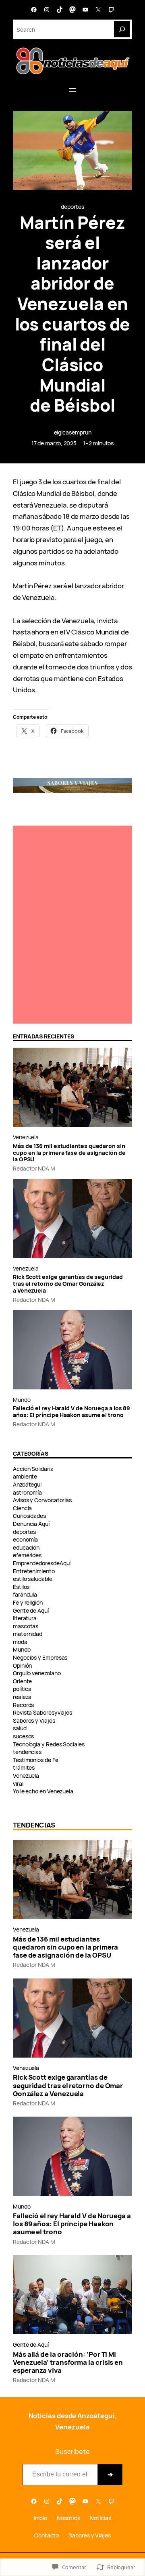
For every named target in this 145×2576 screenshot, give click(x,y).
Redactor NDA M (34, 1168)
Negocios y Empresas (40, 1657)
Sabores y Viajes (34, 1720)
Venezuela (26, 1137)
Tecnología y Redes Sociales (49, 1744)
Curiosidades (29, 1516)
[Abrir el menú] (72, 90)
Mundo (22, 1400)
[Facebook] (34, 10)
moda (20, 1642)
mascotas (26, 1626)
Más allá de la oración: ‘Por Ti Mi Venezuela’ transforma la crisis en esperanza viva (68, 2362)
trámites (24, 1767)
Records (23, 1705)
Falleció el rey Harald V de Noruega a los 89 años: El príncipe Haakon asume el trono (71, 1412)
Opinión (22, 1665)
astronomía (27, 1492)
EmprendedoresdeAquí (42, 1563)
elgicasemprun (73, 432)
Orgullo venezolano (37, 1673)
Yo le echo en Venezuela (43, 1791)
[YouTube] (85, 10)
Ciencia (22, 1508)
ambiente (25, 1476)
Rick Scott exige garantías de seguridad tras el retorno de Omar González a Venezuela (68, 1284)
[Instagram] (47, 10)
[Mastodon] (72, 10)
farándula (25, 1594)
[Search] (122, 29)
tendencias (27, 1752)
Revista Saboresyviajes (42, 1712)
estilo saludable (33, 1579)
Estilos (21, 1587)
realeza (22, 1697)
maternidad (28, 1634)
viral (18, 1784)
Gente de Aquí (31, 1610)
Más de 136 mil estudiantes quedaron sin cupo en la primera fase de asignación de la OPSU (69, 1153)
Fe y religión (28, 1602)
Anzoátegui (27, 1484)
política (22, 1689)
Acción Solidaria (33, 1469)
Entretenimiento (34, 1571)
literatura (25, 1618)
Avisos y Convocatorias (42, 1500)
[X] (98, 10)
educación (26, 1547)
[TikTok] (60, 10)
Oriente (22, 1681)
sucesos (23, 1736)
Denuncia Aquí (31, 1524)
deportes (72, 207)
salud (20, 1728)
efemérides (27, 1555)
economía (25, 1539)
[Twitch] (111, 10)
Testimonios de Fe (36, 1760)
